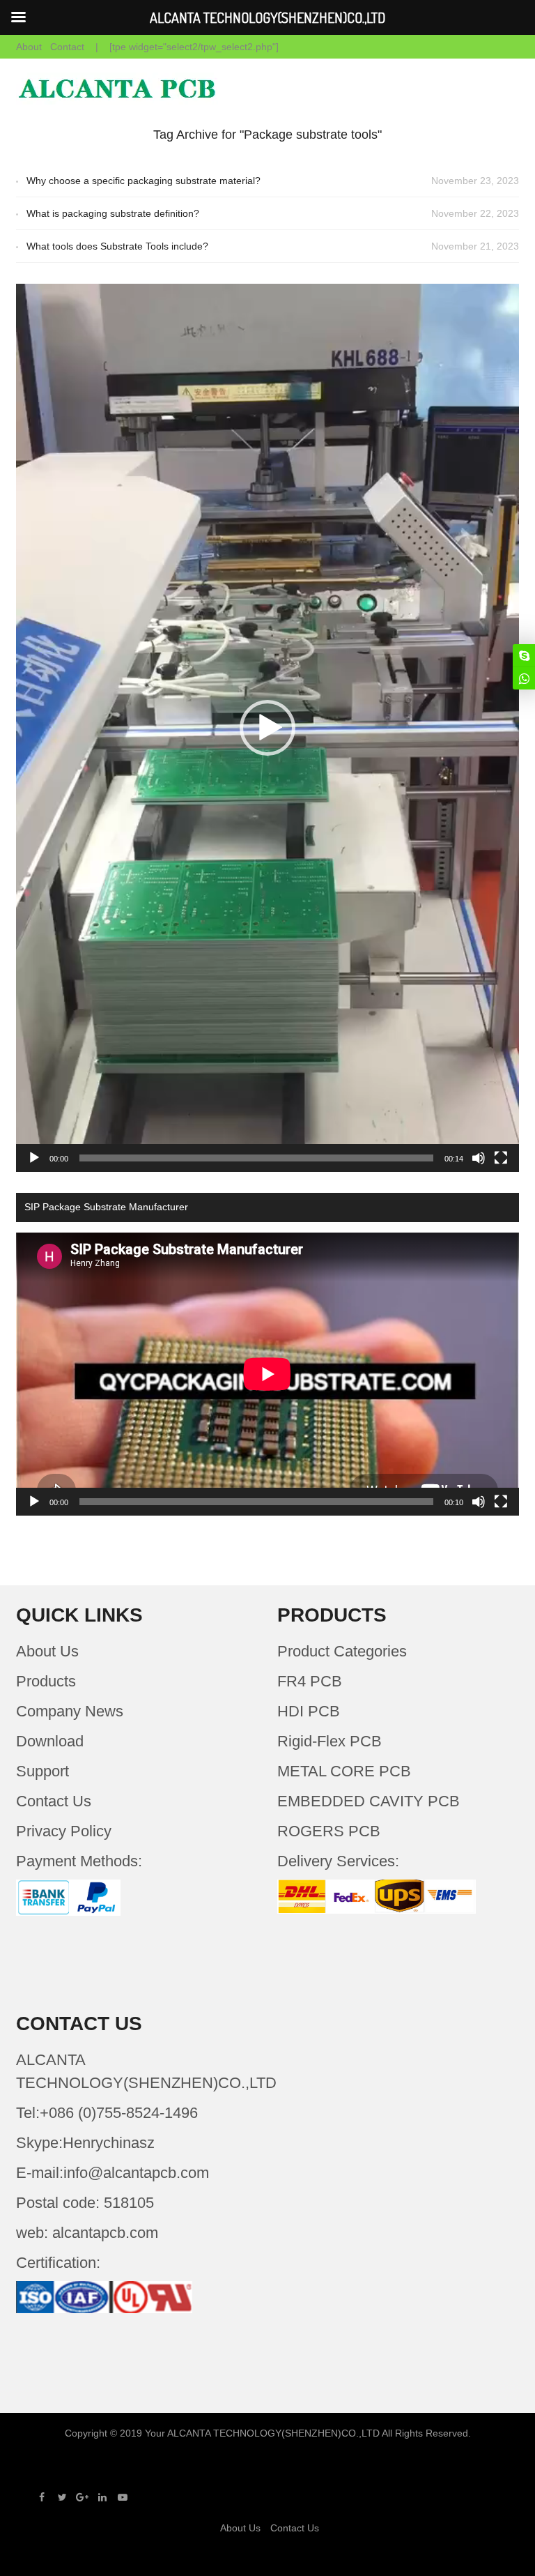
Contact (67, 47)
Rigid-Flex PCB (329, 1741)
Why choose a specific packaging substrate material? (144, 181)
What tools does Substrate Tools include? (117, 246)
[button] (267, 728)
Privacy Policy (64, 1831)
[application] (267, 728)
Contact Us (54, 1801)
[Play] (34, 1158)
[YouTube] (123, 2497)
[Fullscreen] (501, 1158)
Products (46, 1681)
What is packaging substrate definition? (113, 213)
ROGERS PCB (329, 1831)
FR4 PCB (310, 1681)
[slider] (256, 1158)
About (29, 47)
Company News (70, 1711)
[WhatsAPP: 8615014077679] (524, 678)
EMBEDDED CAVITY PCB (369, 1801)
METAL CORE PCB (344, 1771)
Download (50, 1741)
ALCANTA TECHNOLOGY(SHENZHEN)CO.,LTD (273, 2433)
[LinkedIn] (102, 2497)
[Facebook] (42, 2497)
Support (42, 1771)
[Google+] (82, 2497)
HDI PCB (309, 1711)
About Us (47, 1651)
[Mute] (479, 1158)
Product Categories (342, 1651)
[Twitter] (62, 2497)
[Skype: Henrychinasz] (524, 655)
